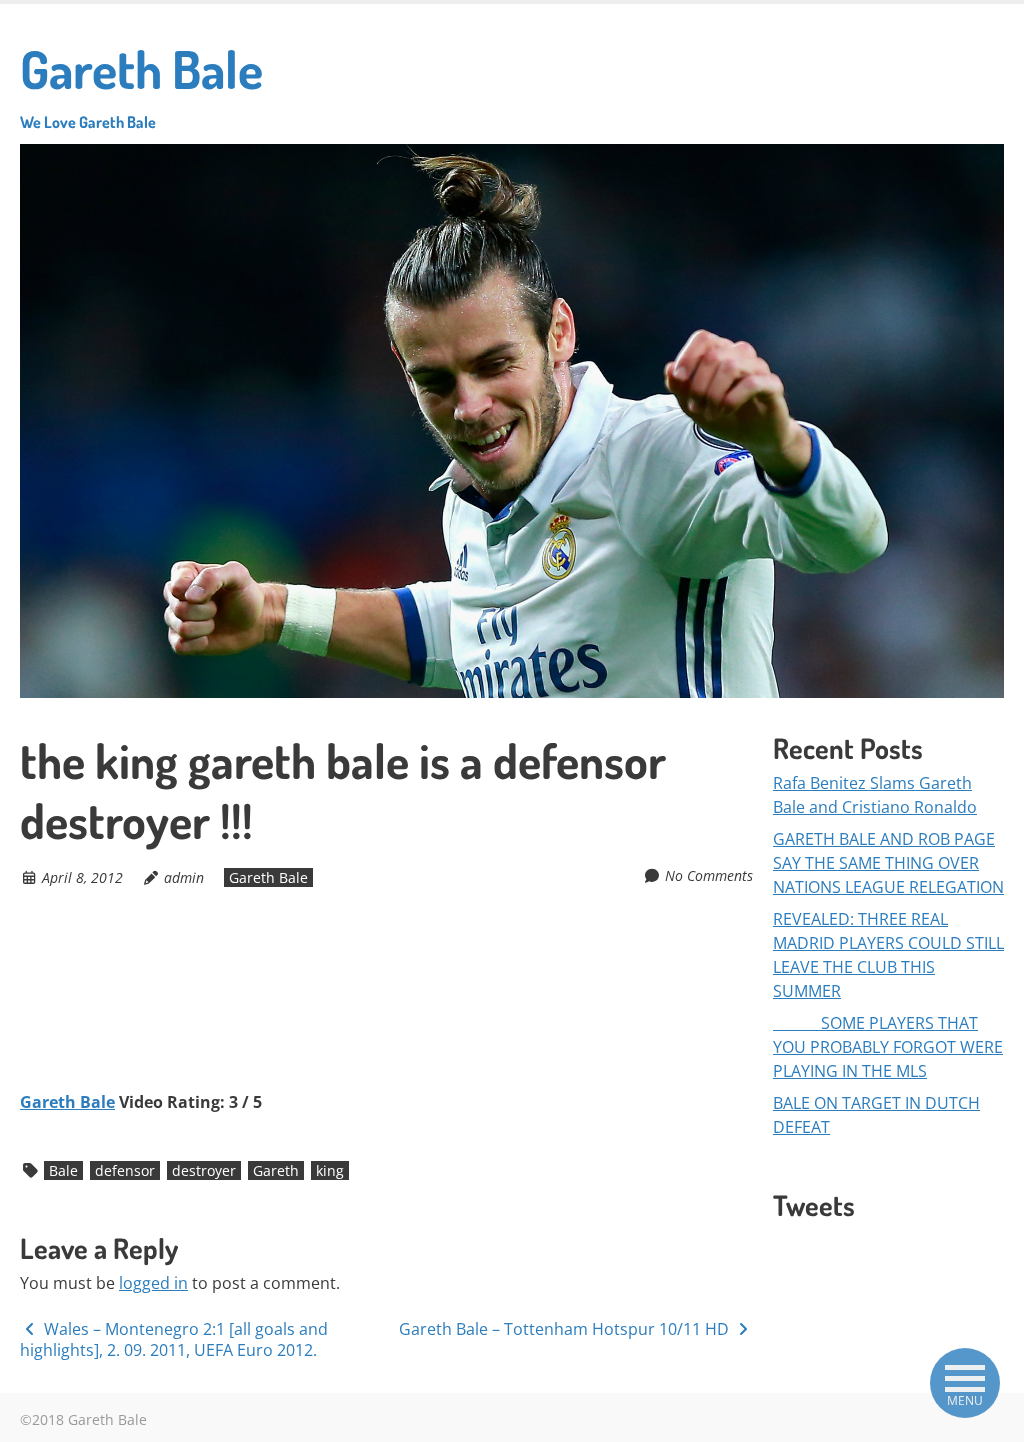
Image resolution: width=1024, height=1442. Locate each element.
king (330, 1170)
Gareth (276, 1170)
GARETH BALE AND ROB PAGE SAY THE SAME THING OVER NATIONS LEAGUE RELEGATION (888, 863)
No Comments (709, 875)
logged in (153, 1283)
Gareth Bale (141, 84)
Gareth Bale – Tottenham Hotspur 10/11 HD (566, 1329)
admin (184, 877)
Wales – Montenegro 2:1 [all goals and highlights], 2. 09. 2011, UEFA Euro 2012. (174, 1339)
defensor (125, 1170)
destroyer (204, 1170)
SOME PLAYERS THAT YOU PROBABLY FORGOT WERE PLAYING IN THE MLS (888, 1047)
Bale (63, 1170)
